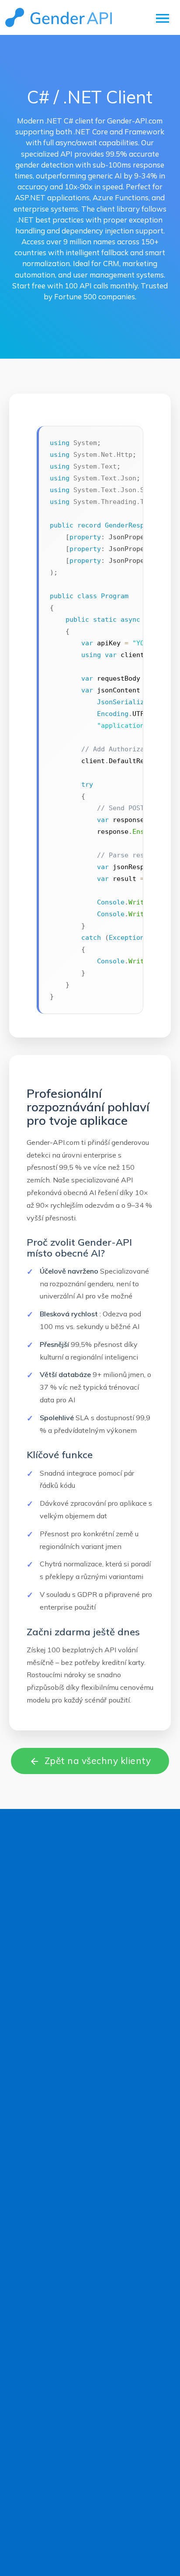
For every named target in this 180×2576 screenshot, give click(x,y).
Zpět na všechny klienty (90, 1761)
